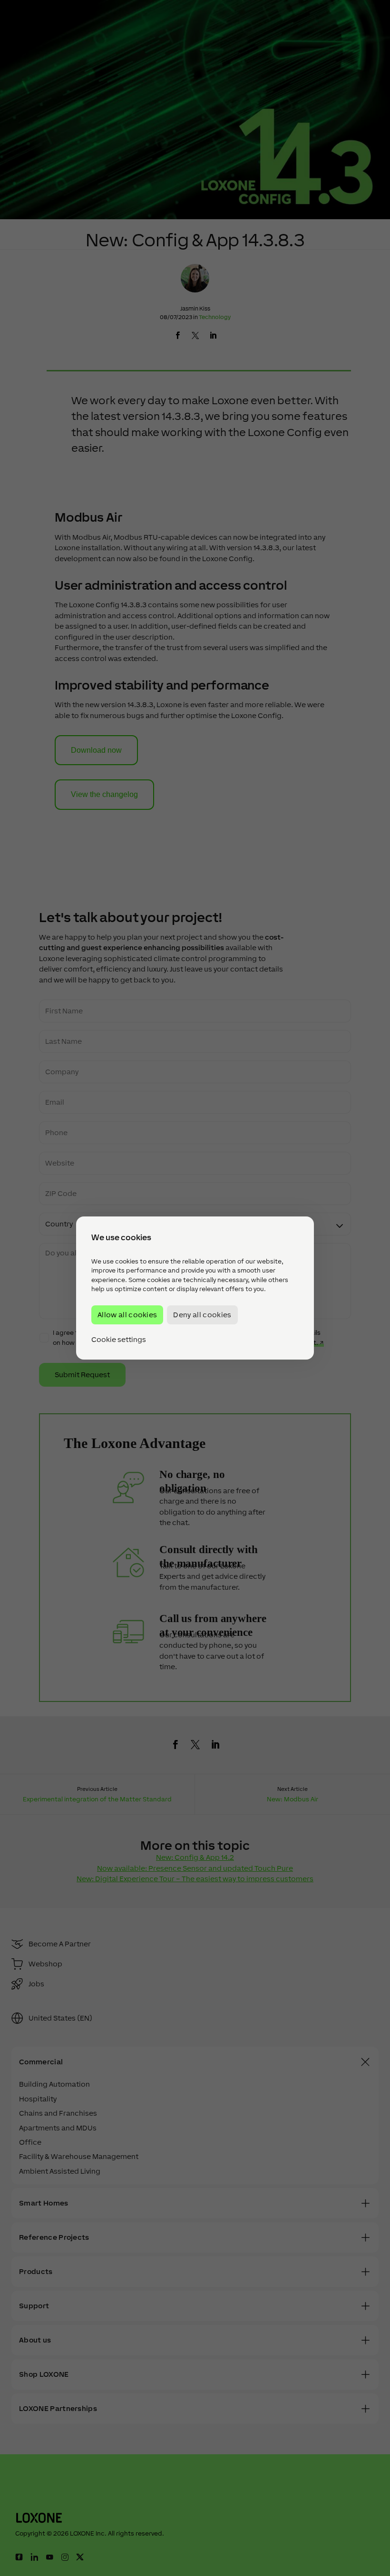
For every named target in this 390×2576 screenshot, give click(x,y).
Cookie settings (119, 1340)
